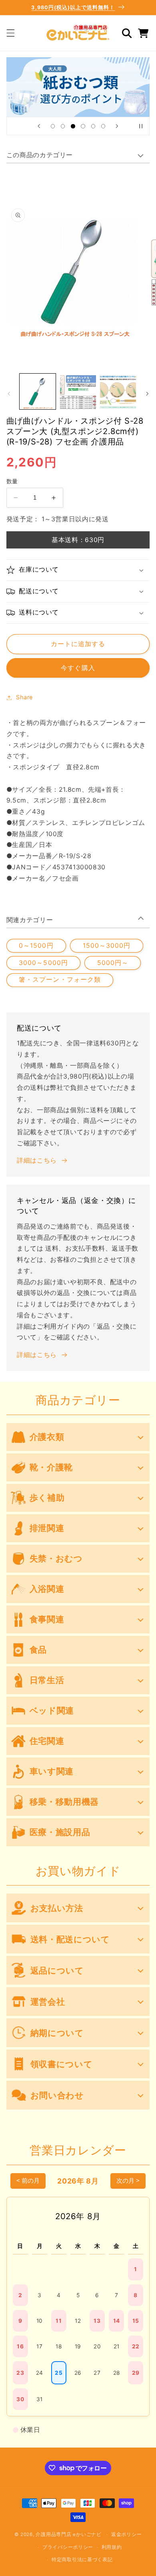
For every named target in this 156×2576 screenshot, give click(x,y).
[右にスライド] (147, 394)
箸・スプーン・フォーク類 (60, 980)
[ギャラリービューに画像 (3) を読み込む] (118, 392)
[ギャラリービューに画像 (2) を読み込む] (78, 392)
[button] (10, 33)
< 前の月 (28, 2181)
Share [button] (25, 697)
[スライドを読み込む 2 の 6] (63, 126)
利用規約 (112, 2547)
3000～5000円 (43, 963)
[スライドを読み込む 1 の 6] (53, 126)
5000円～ (113, 963)
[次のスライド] (117, 126)
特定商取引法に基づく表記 (82, 2560)
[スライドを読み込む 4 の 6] (83, 126)
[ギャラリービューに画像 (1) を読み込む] (38, 392)
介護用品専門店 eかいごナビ (68, 2534)
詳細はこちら (37, 1160)
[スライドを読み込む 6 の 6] (103, 126)
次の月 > (128, 2181)
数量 (12, 481)
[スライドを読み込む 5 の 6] (93, 126)
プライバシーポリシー (68, 2547)
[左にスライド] (9, 394)
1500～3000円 (107, 946)
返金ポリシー (126, 2534)
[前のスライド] (39, 126)
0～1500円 (36, 946)
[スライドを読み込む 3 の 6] (73, 126)
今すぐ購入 (78, 668)
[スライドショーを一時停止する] (141, 126)
